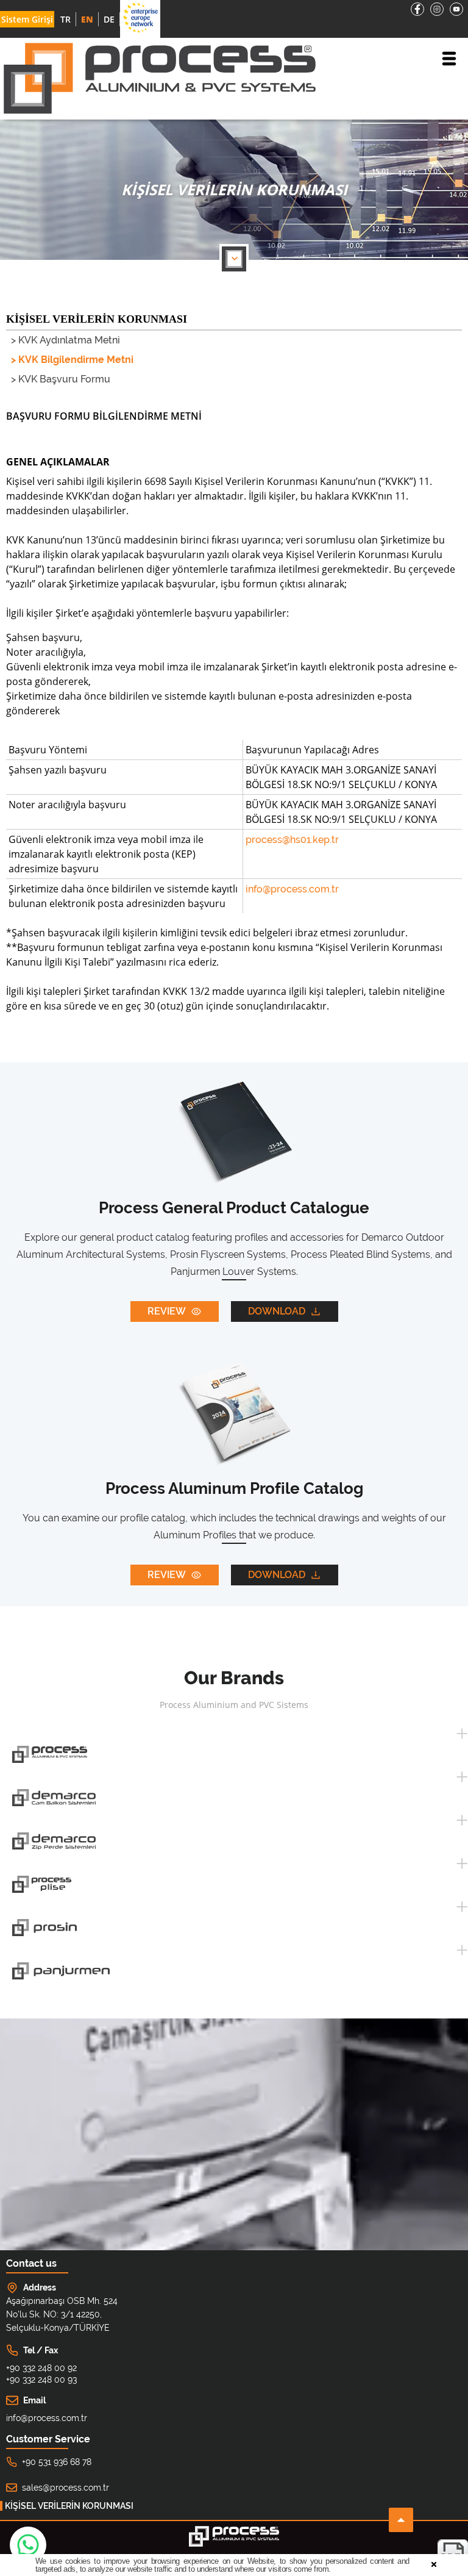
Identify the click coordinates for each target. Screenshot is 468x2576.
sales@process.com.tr (66, 2488)
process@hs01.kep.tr (292, 840)
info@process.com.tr (292, 889)
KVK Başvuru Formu (64, 379)
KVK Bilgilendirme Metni (76, 360)
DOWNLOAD (277, 1311)
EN (87, 19)
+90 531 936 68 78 (57, 2462)
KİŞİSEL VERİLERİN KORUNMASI (69, 2506)
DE (109, 19)
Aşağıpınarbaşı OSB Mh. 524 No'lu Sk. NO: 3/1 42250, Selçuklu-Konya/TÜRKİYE (62, 2314)
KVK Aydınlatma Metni (69, 340)
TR (66, 19)
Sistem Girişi (27, 19)
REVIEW (167, 1311)
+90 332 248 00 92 (41, 2368)
